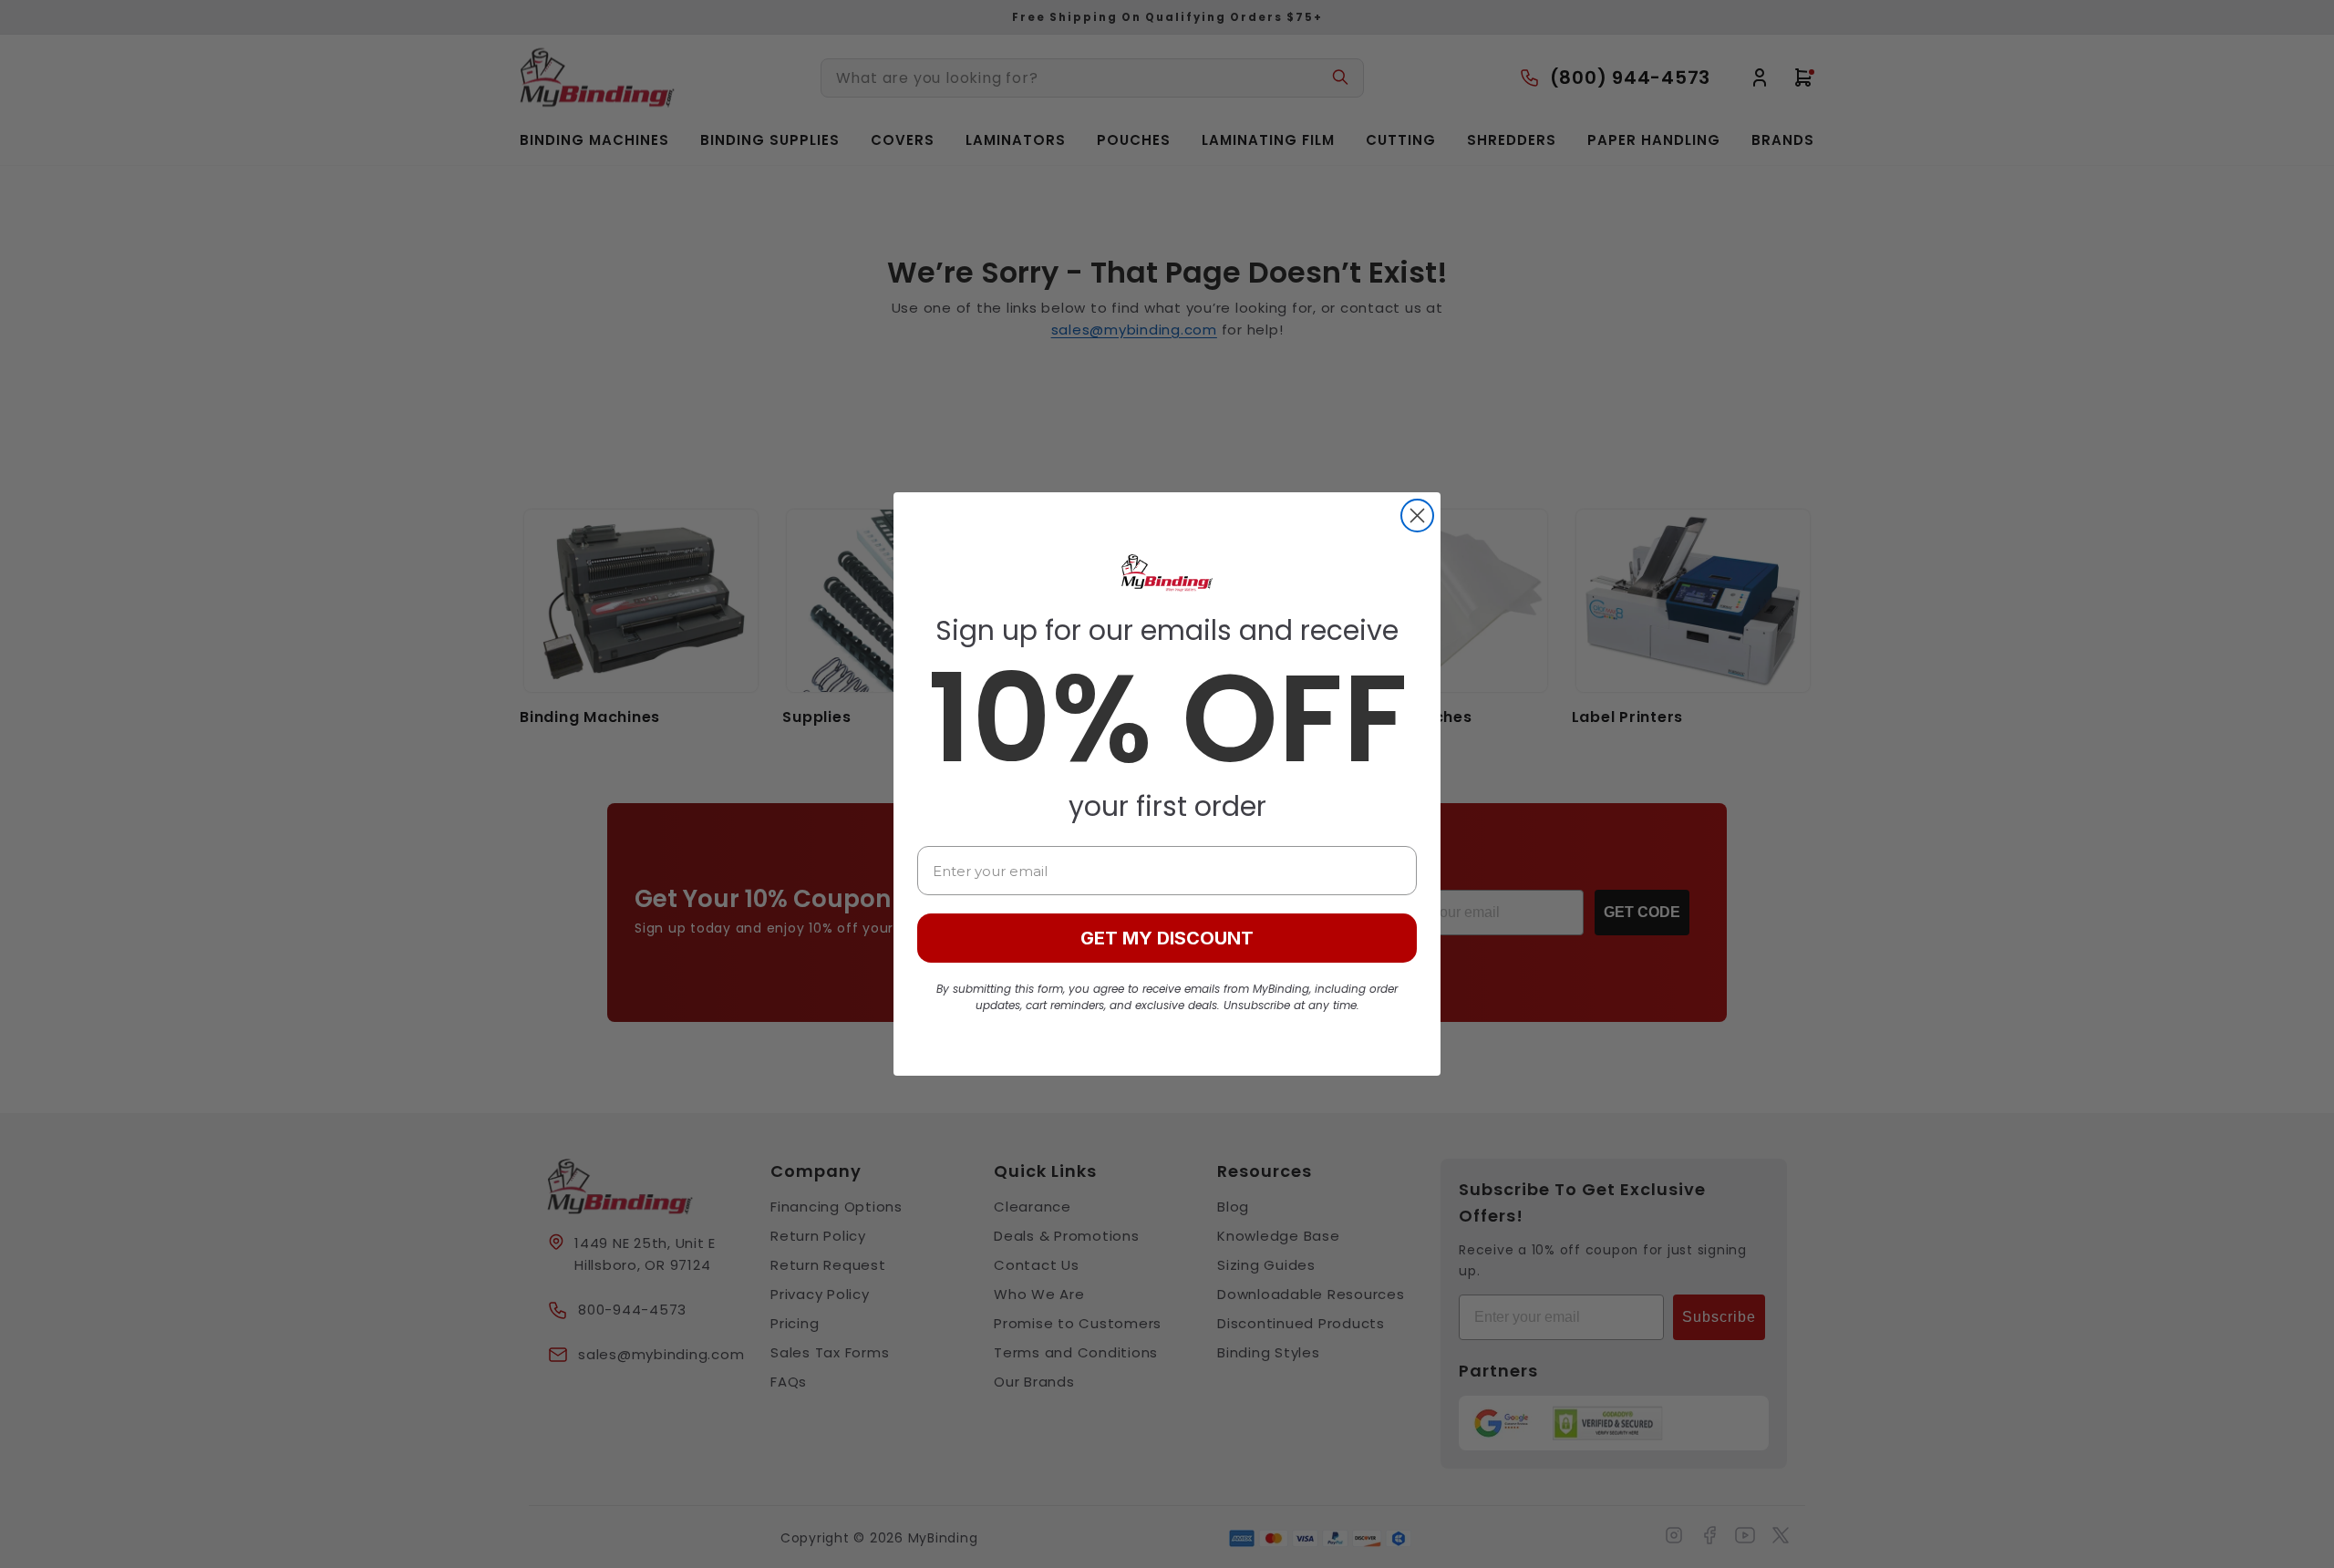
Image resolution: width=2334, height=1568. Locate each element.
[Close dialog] (1417, 516)
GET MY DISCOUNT (1167, 938)
